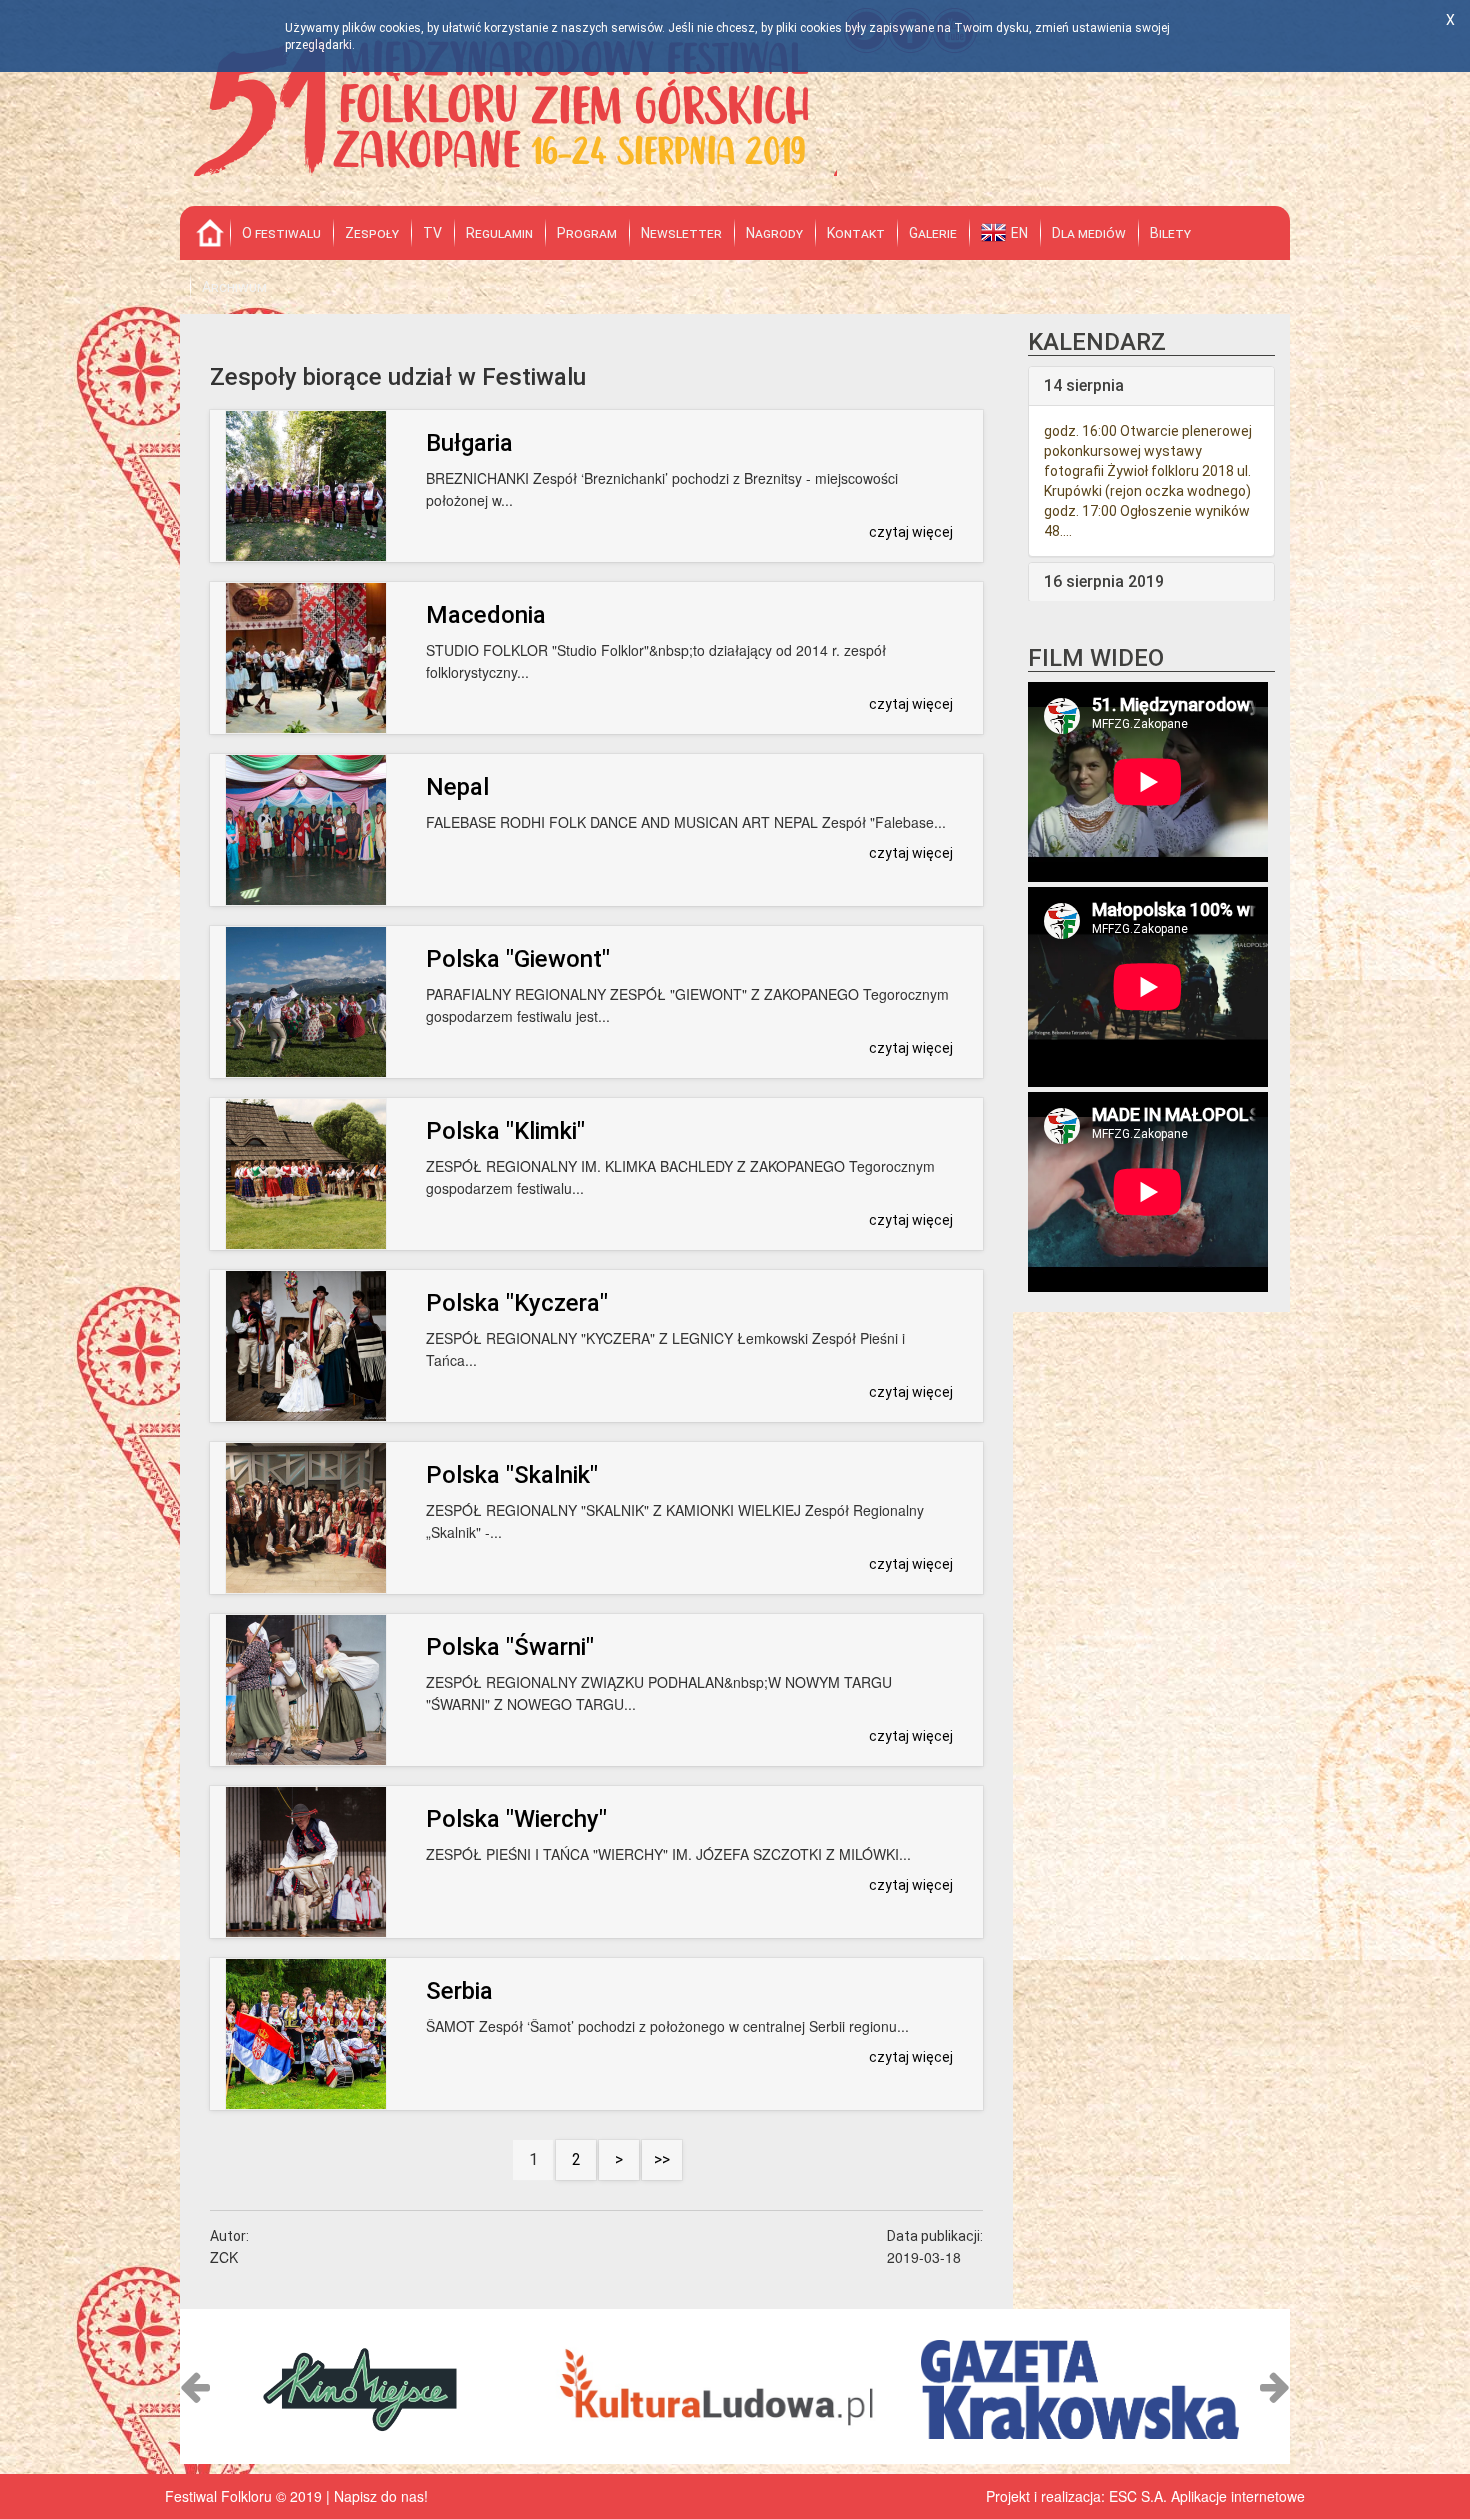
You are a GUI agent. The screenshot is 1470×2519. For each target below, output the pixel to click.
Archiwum (234, 287)
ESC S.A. (1138, 2496)
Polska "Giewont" (518, 959)
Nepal (457, 787)
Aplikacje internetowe (1238, 2496)
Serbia (459, 1991)
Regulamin (499, 233)
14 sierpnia (1084, 385)
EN (1019, 233)
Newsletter (681, 233)
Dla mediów (1089, 233)
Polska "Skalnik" (512, 1475)
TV (432, 233)
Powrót (210, 233)
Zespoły (372, 233)
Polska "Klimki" (505, 1131)
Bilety (1170, 233)
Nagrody (774, 233)
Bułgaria (469, 443)
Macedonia (486, 615)
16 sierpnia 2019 (1104, 581)
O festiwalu (281, 233)
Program (587, 233)
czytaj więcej (911, 532)
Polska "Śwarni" (510, 1647)
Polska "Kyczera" (517, 1303)
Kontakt (856, 233)
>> (662, 2159)
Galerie (933, 233)
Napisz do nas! (381, 2496)
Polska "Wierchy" (516, 1819)
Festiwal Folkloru (509, 103)
